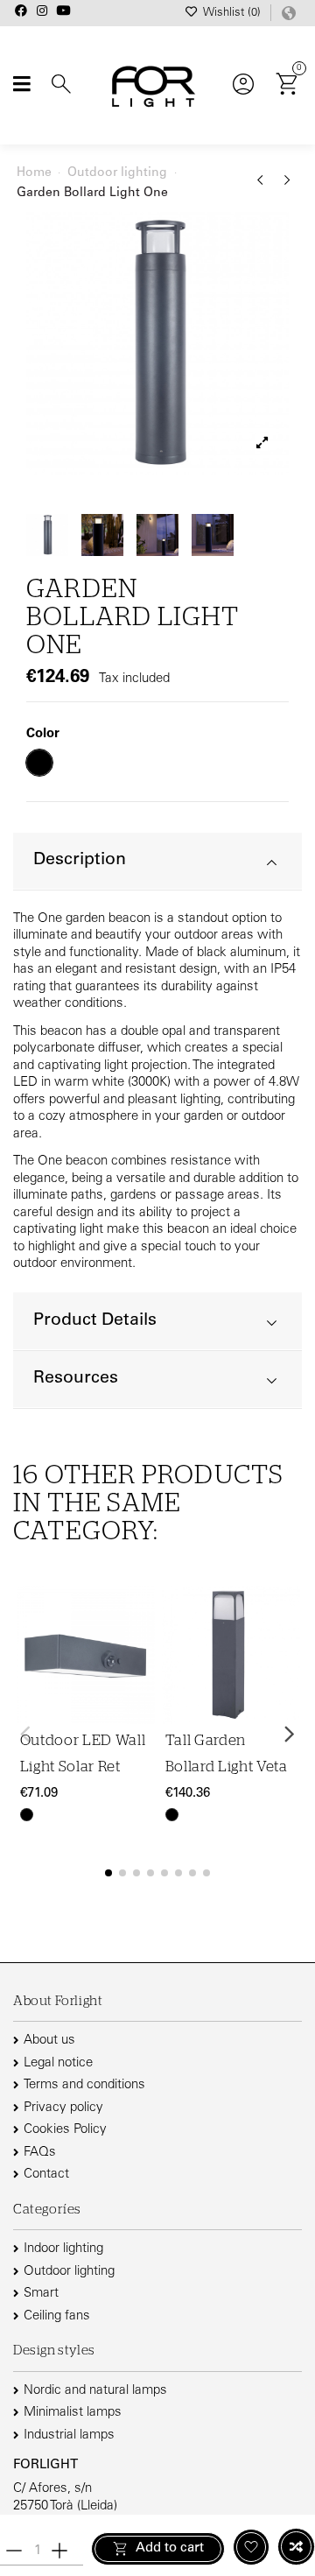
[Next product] (287, 187)
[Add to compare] (296, 2547)
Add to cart (170, 2548)
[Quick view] (139, 1682)
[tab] (157, 862)
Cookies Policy (65, 2130)
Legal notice (58, 2063)
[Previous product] (263, 187)
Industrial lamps (69, 2435)
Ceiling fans (57, 2316)
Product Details (95, 1321)
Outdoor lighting (69, 2272)
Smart (41, 2294)
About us (49, 2041)
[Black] (27, 1815)
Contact (46, 2175)
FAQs (40, 2153)
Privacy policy (63, 2108)
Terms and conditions (84, 2085)
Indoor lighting (63, 2249)
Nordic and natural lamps (95, 2391)
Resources (76, 1379)
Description (80, 860)
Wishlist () (232, 14)
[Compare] (139, 1648)
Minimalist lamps (73, 2413)
